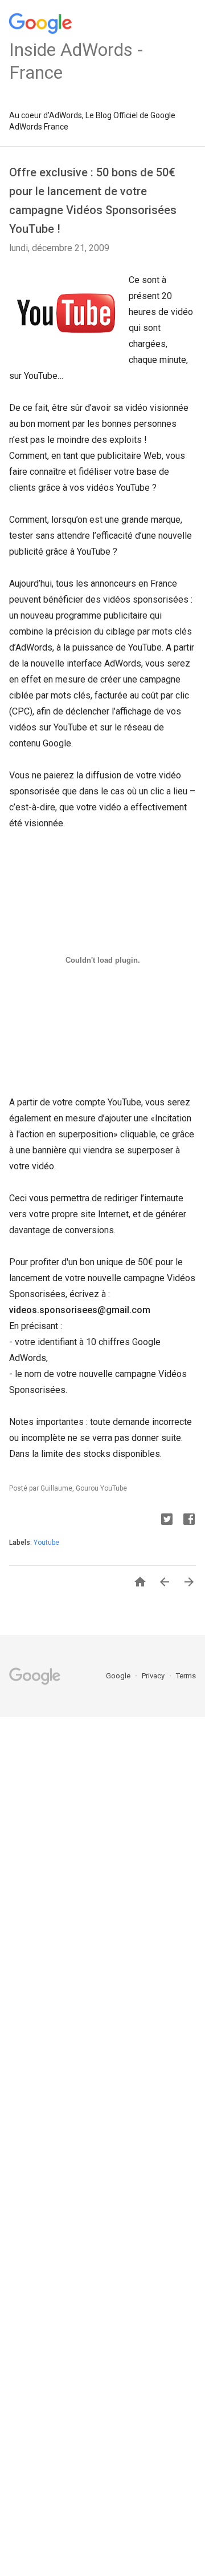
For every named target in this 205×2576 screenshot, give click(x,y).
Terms (186, 1676)
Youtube (46, 1543)
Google (119, 1676)
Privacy (154, 1676)
